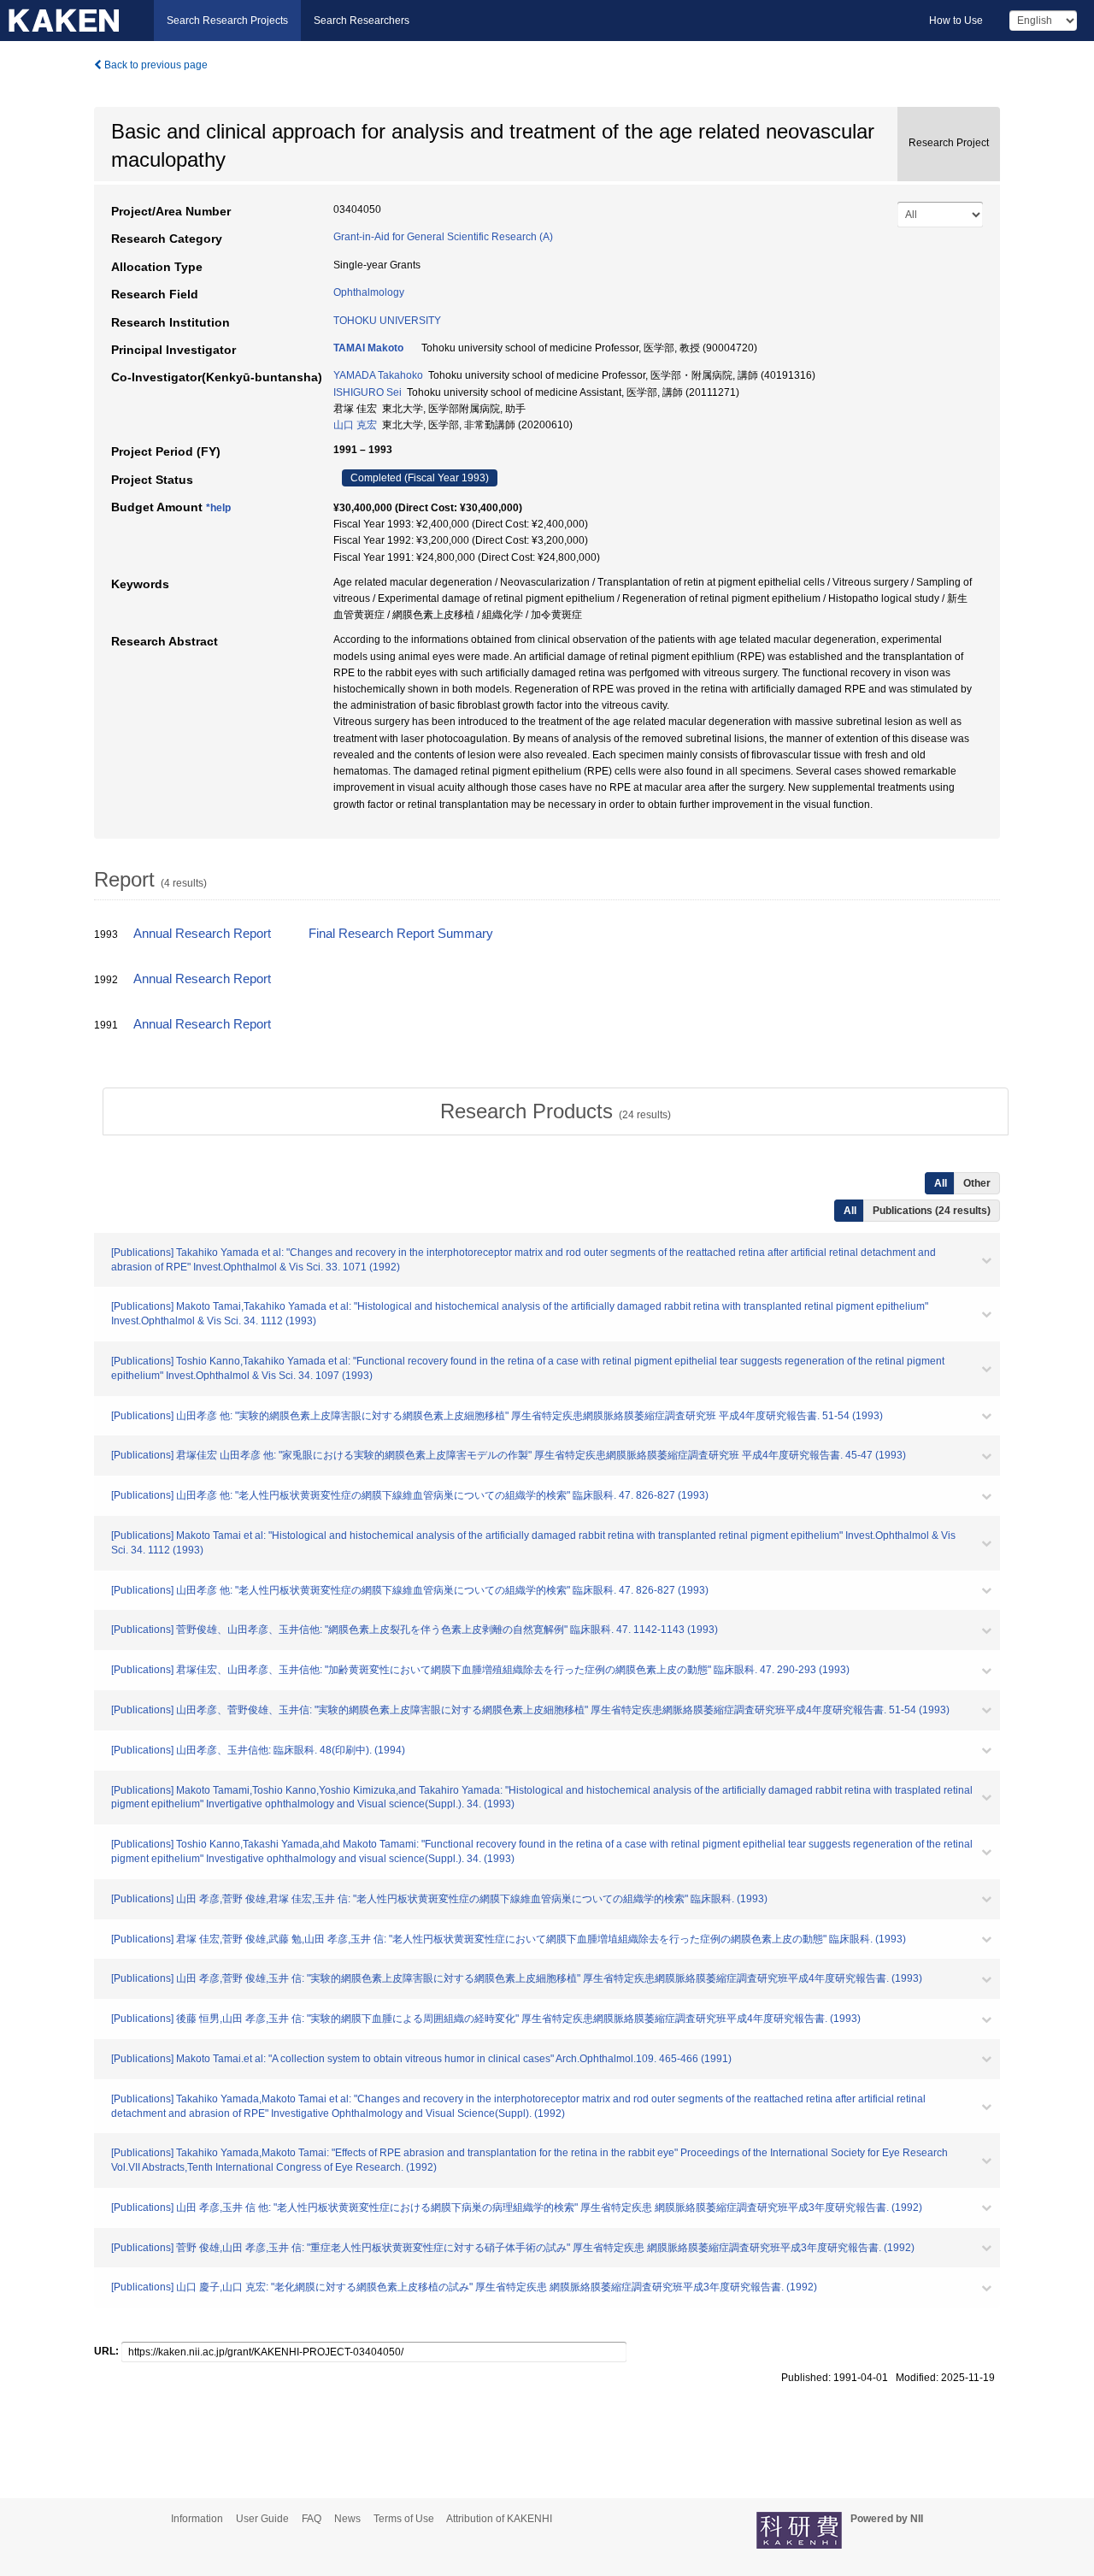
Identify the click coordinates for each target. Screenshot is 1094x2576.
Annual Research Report (202, 934)
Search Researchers (362, 21)
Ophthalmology (369, 292)
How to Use (956, 21)
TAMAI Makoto (368, 348)
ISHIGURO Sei (368, 392)
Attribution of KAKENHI (499, 2519)
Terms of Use (404, 2519)
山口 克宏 (355, 425)
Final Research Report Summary (401, 934)
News (347, 2519)
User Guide (262, 2519)
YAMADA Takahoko (378, 375)
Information (197, 2519)
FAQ (312, 2519)
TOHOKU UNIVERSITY (387, 321)
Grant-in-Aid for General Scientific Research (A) (443, 237)
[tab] (556, 1111)
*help (218, 508)
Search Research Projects (227, 21)
